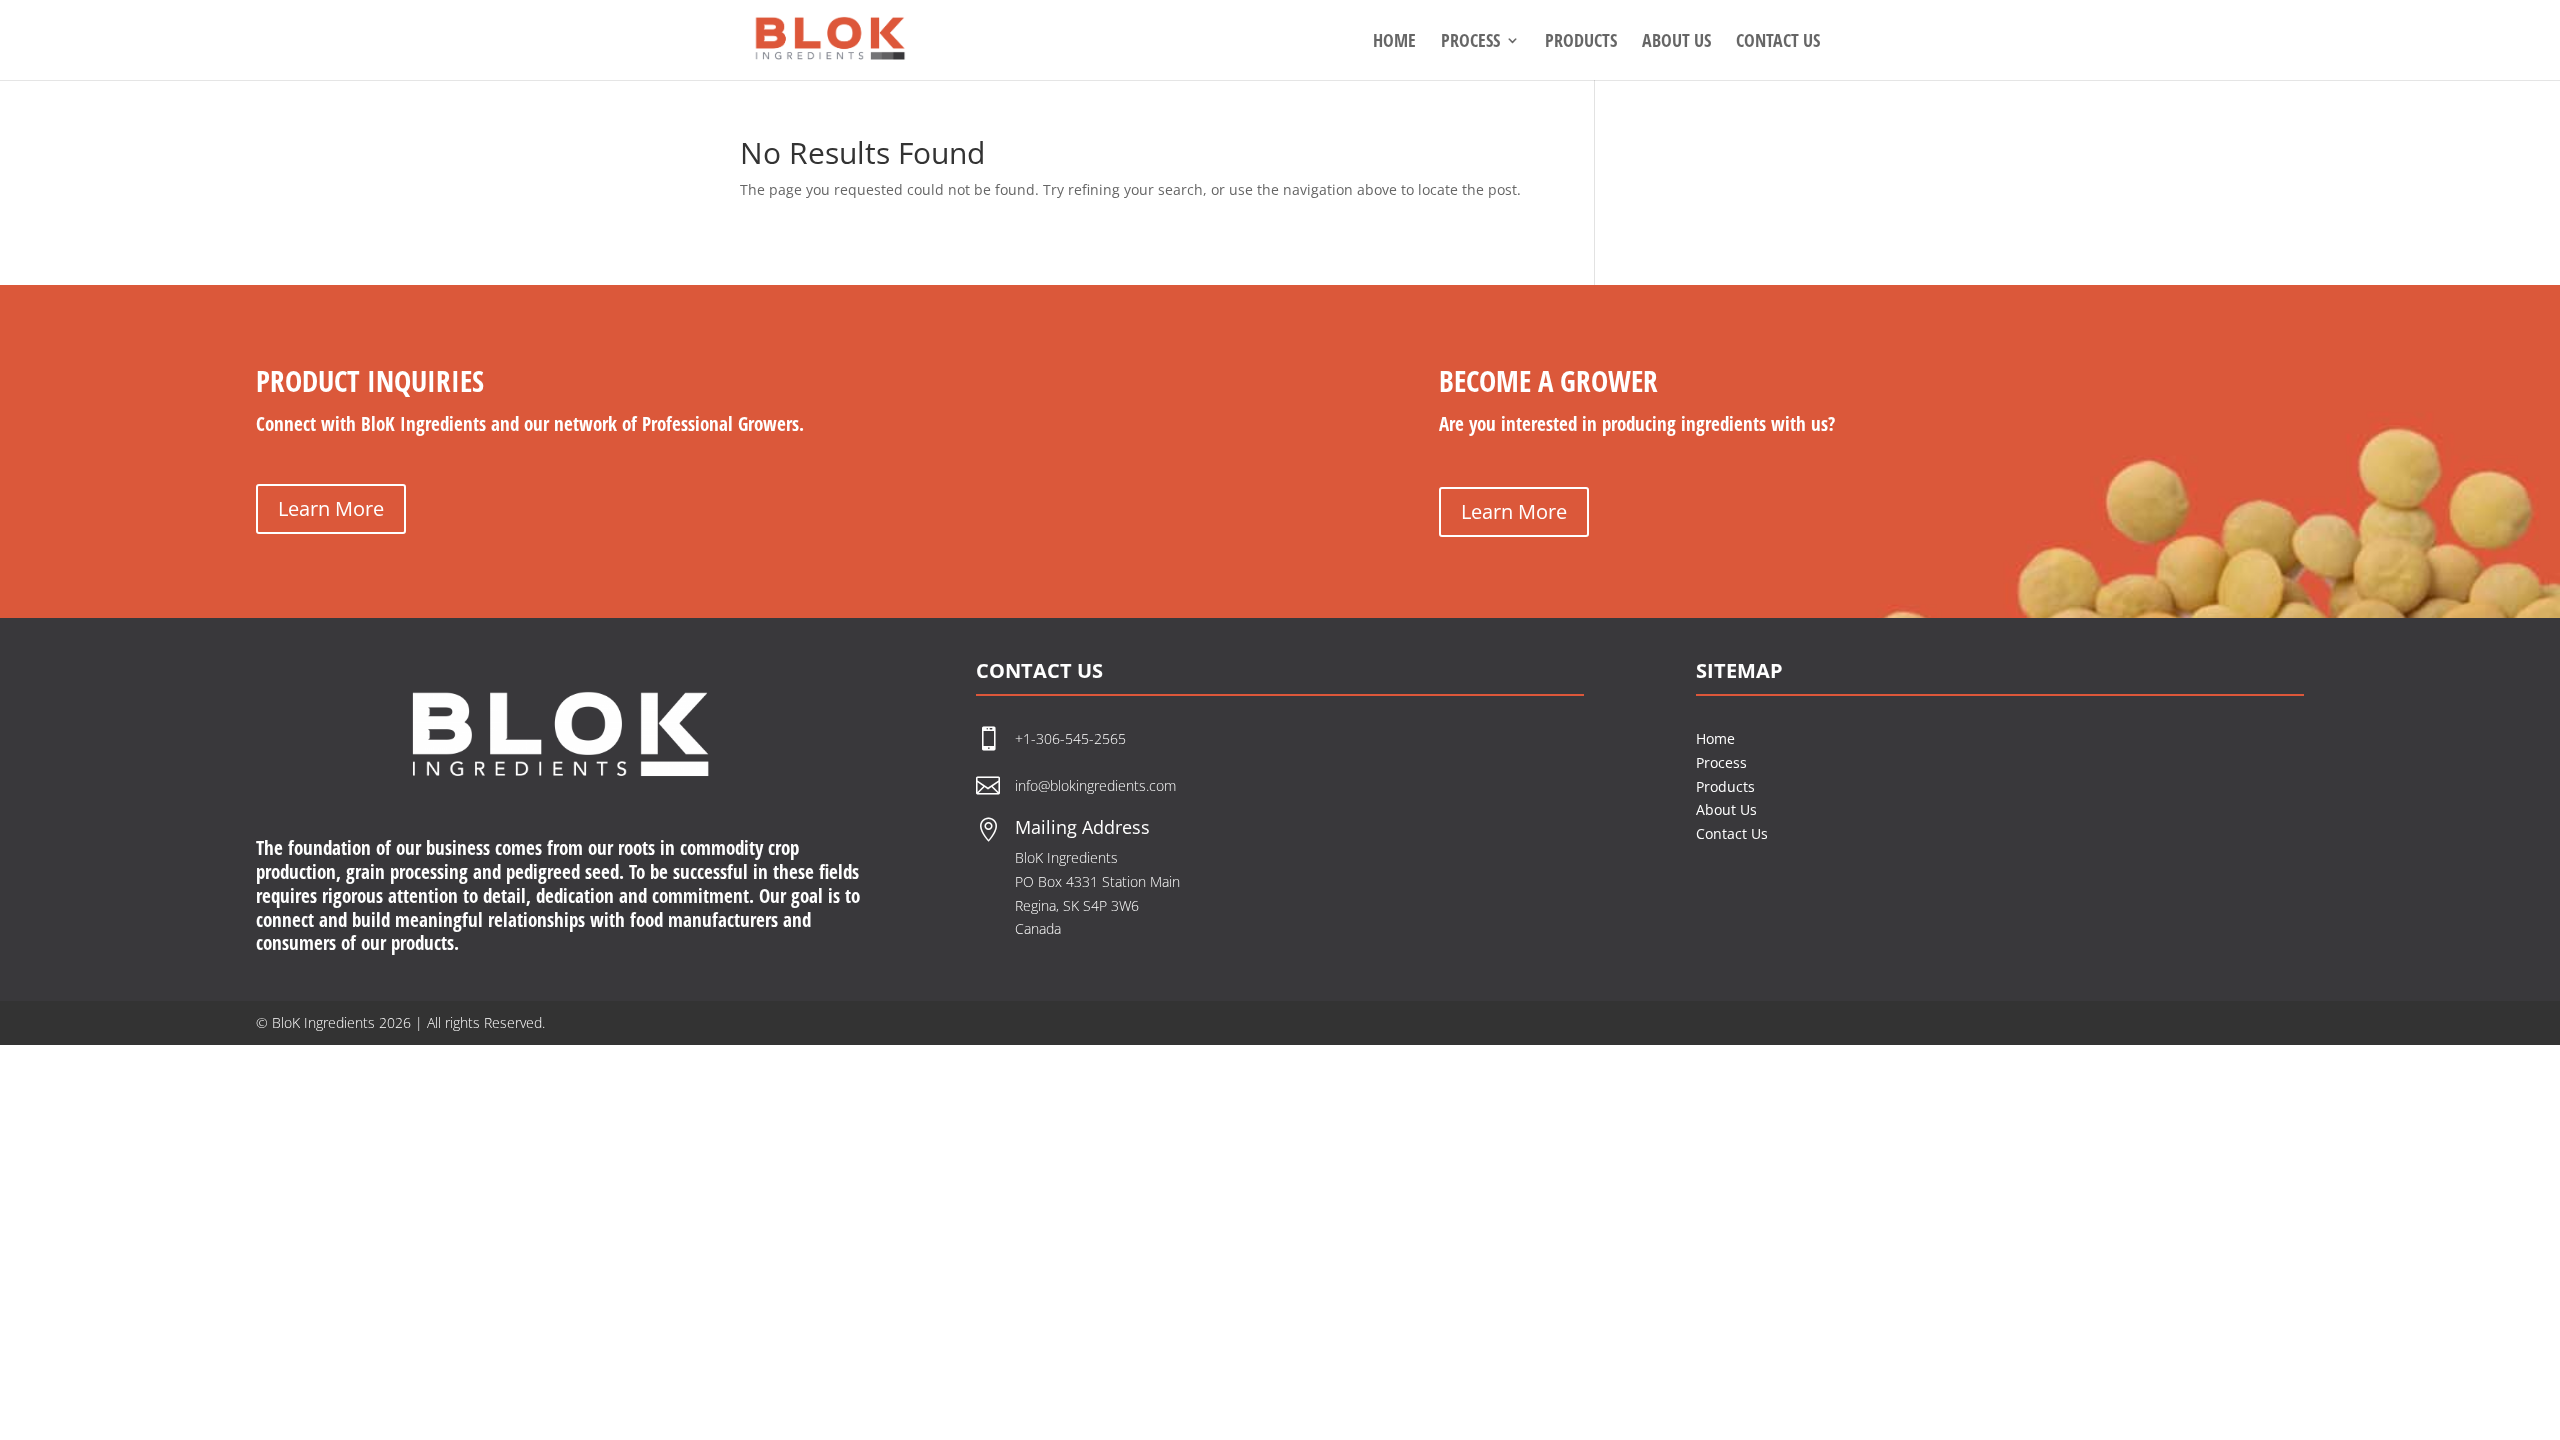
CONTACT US (1778, 42)
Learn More (331, 508)
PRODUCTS (1581, 42)
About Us (1726, 809)
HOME (1394, 42)
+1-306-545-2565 (1072, 738)
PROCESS (1470, 42)
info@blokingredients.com (1095, 785)
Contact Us (1732, 833)
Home (1715, 738)
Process (1721, 762)
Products (1725, 786)
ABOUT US (1676, 42)
